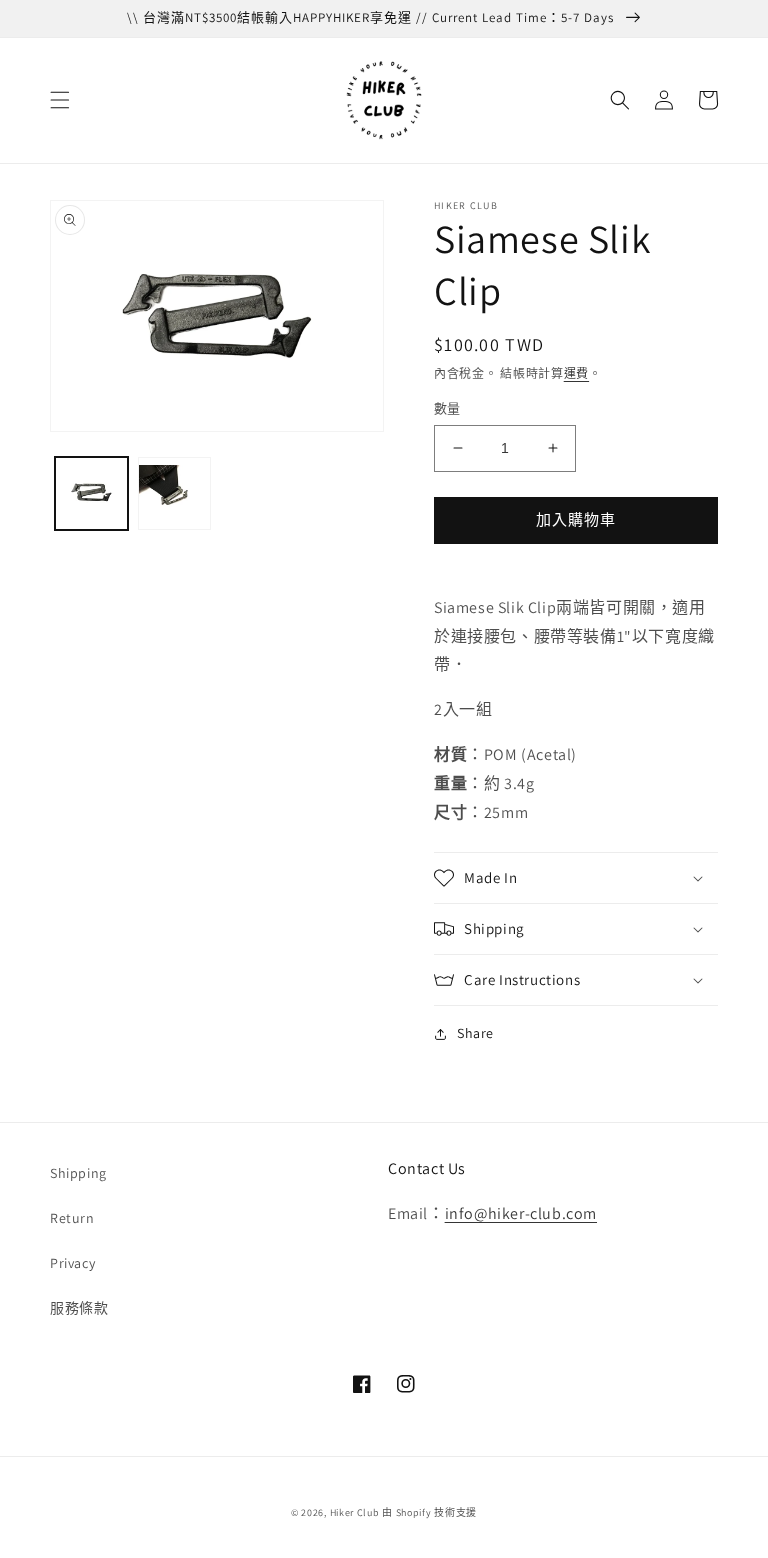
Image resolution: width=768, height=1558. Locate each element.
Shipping (78, 1173)
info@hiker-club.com (521, 1213)
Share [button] (475, 1033)
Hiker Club (355, 1512)
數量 (447, 408)
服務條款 (79, 1308)
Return (72, 1218)
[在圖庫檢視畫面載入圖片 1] (91, 493)
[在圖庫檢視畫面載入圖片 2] (174, 493)
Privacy (72, 1263)
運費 (576, 373)
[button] (60, 100)
